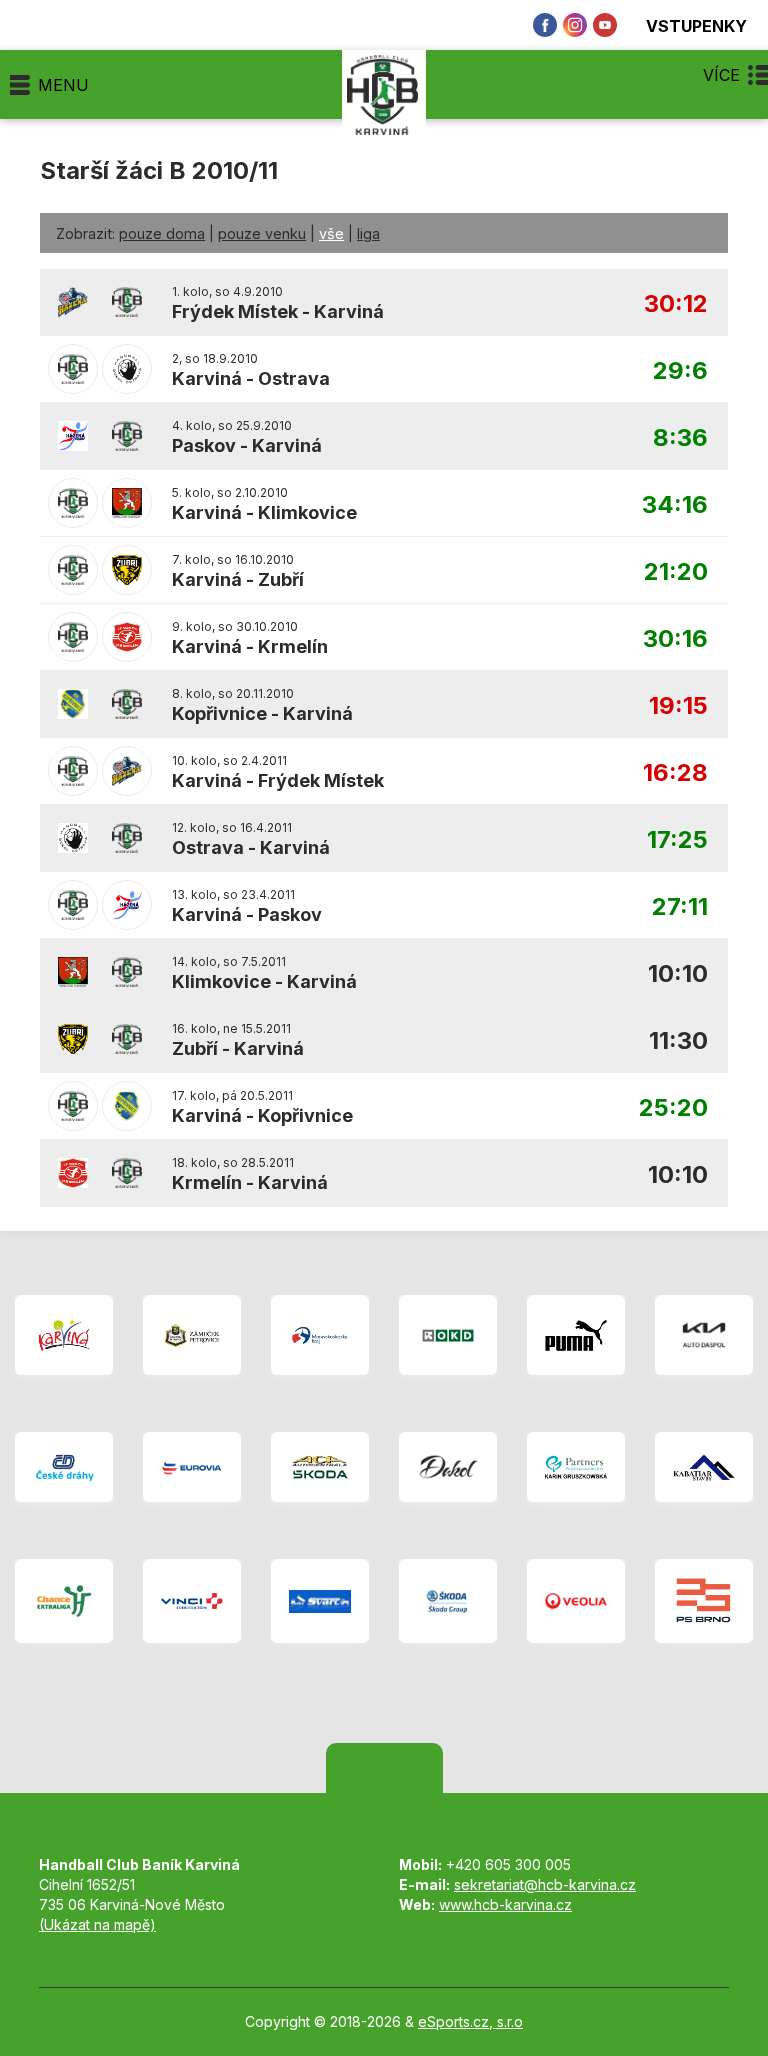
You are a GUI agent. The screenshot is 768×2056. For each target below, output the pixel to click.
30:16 (675, 639)
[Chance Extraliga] (64, 1601)
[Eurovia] (192, 1467)
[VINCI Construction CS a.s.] (192, 1601)
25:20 (673, 1108)
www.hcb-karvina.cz (505, 1904)
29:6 (680, 371)
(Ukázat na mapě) (97, 1924)
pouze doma (162, 233)
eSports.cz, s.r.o (470, 2021)
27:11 (680, 907)
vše (331, 233)
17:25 (677, 840)
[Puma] (576, 1335)
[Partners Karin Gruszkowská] (576, 1467)
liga (368, 233)
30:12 (676, 304)
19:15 (678, 706)
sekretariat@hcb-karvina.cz (545, 1884)
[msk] (320, 1335)
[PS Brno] (704, 1601)
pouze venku (262, 233)
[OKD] (448, 1335)
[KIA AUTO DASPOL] (704, 1335)
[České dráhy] (64, 1467)
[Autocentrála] (320, 1467)
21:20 (676, 572)
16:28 (675, 773)
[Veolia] (576, 1601)
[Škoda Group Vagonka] (448, 1601)
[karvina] (64, 1335)
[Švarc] (320, 1601)
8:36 (680, 438)
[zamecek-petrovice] (192, 1335)
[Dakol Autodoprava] (448, 1467)
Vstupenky (696, 25)
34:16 (675, 505)
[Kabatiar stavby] (704, 1467)
